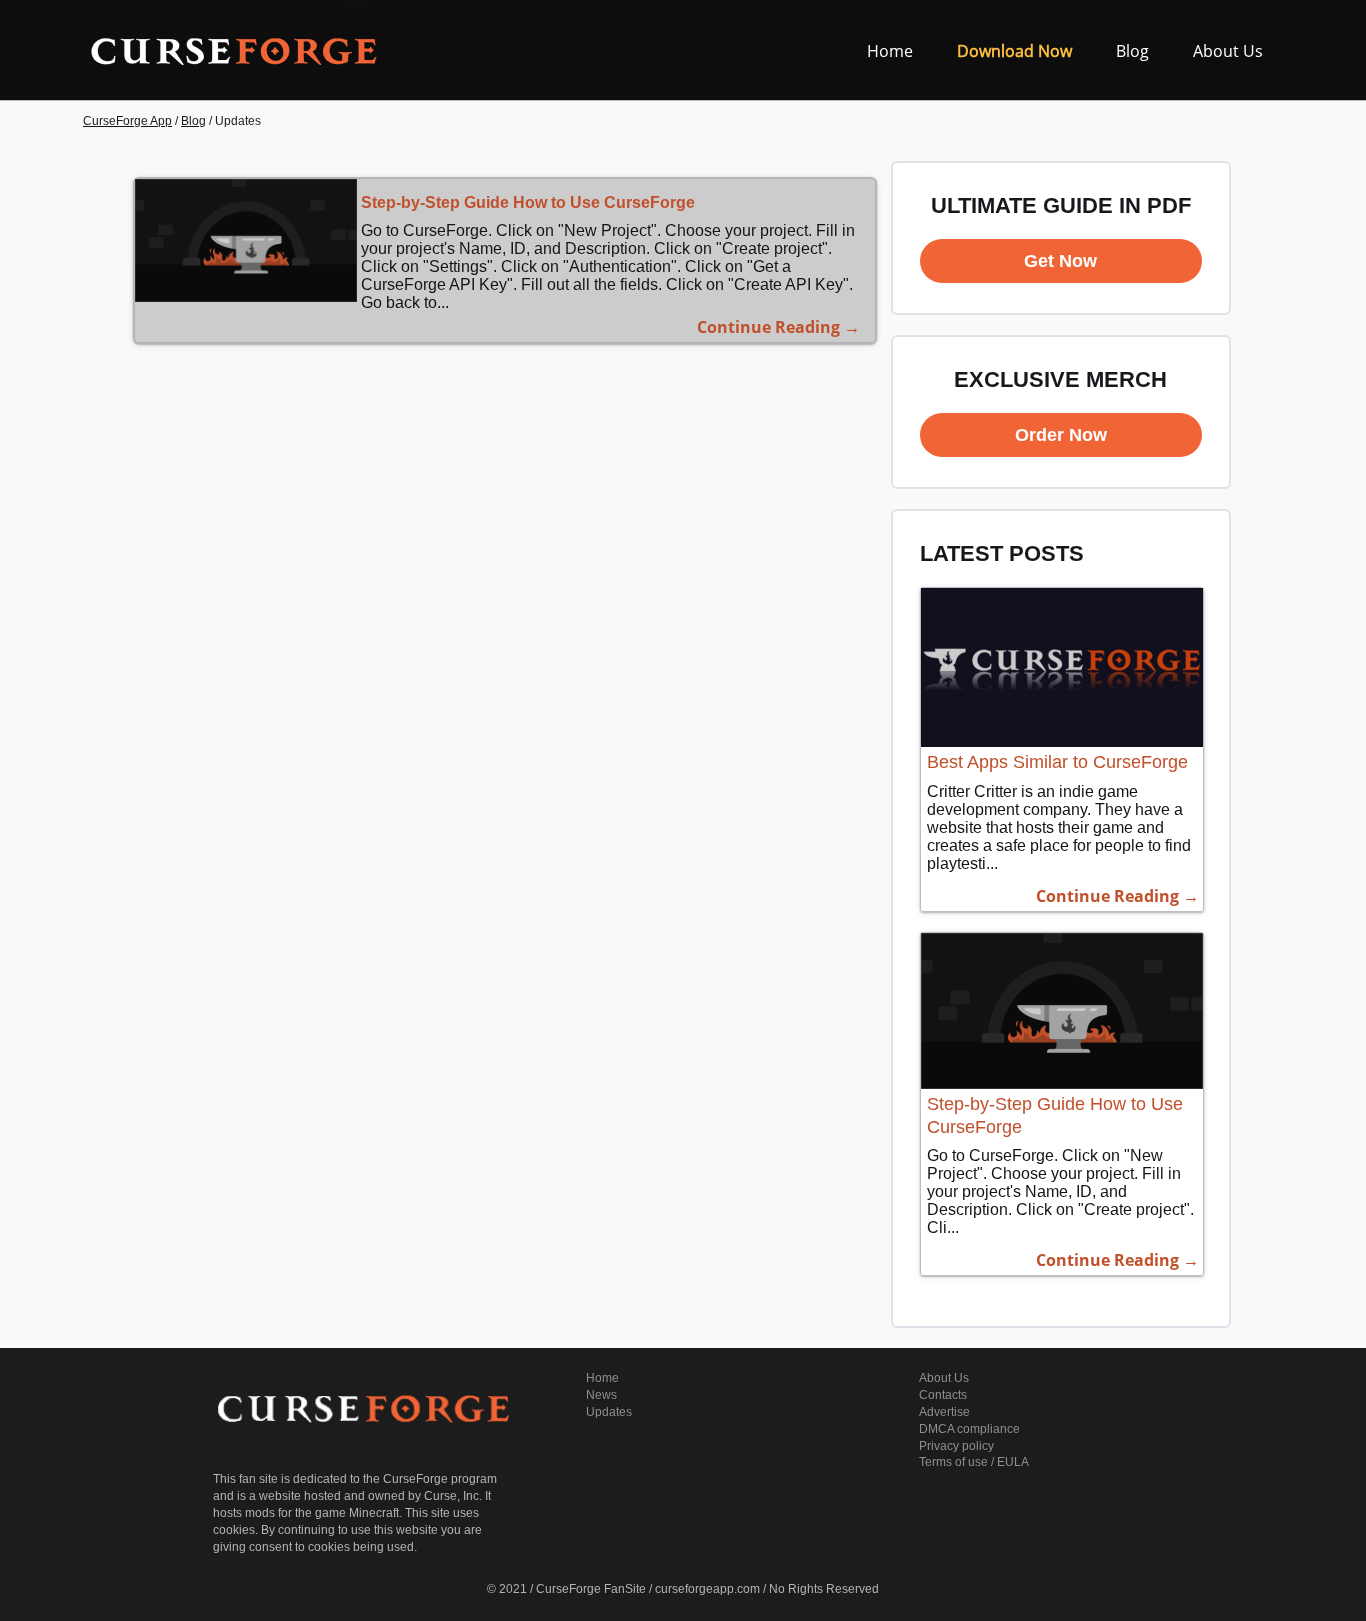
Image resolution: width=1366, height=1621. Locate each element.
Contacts (943, 1395)
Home (890, 51)
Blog (1132, 51)
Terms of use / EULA (974, 1462)
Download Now (1014, 51)
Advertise (944, 1412)
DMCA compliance (969, 1429)
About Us (1228, 51)
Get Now (1060, 261)
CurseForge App (127, 121)
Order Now (1061, 435)
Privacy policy (956, 1446)
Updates (609, 1412)
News (601, 1395)
